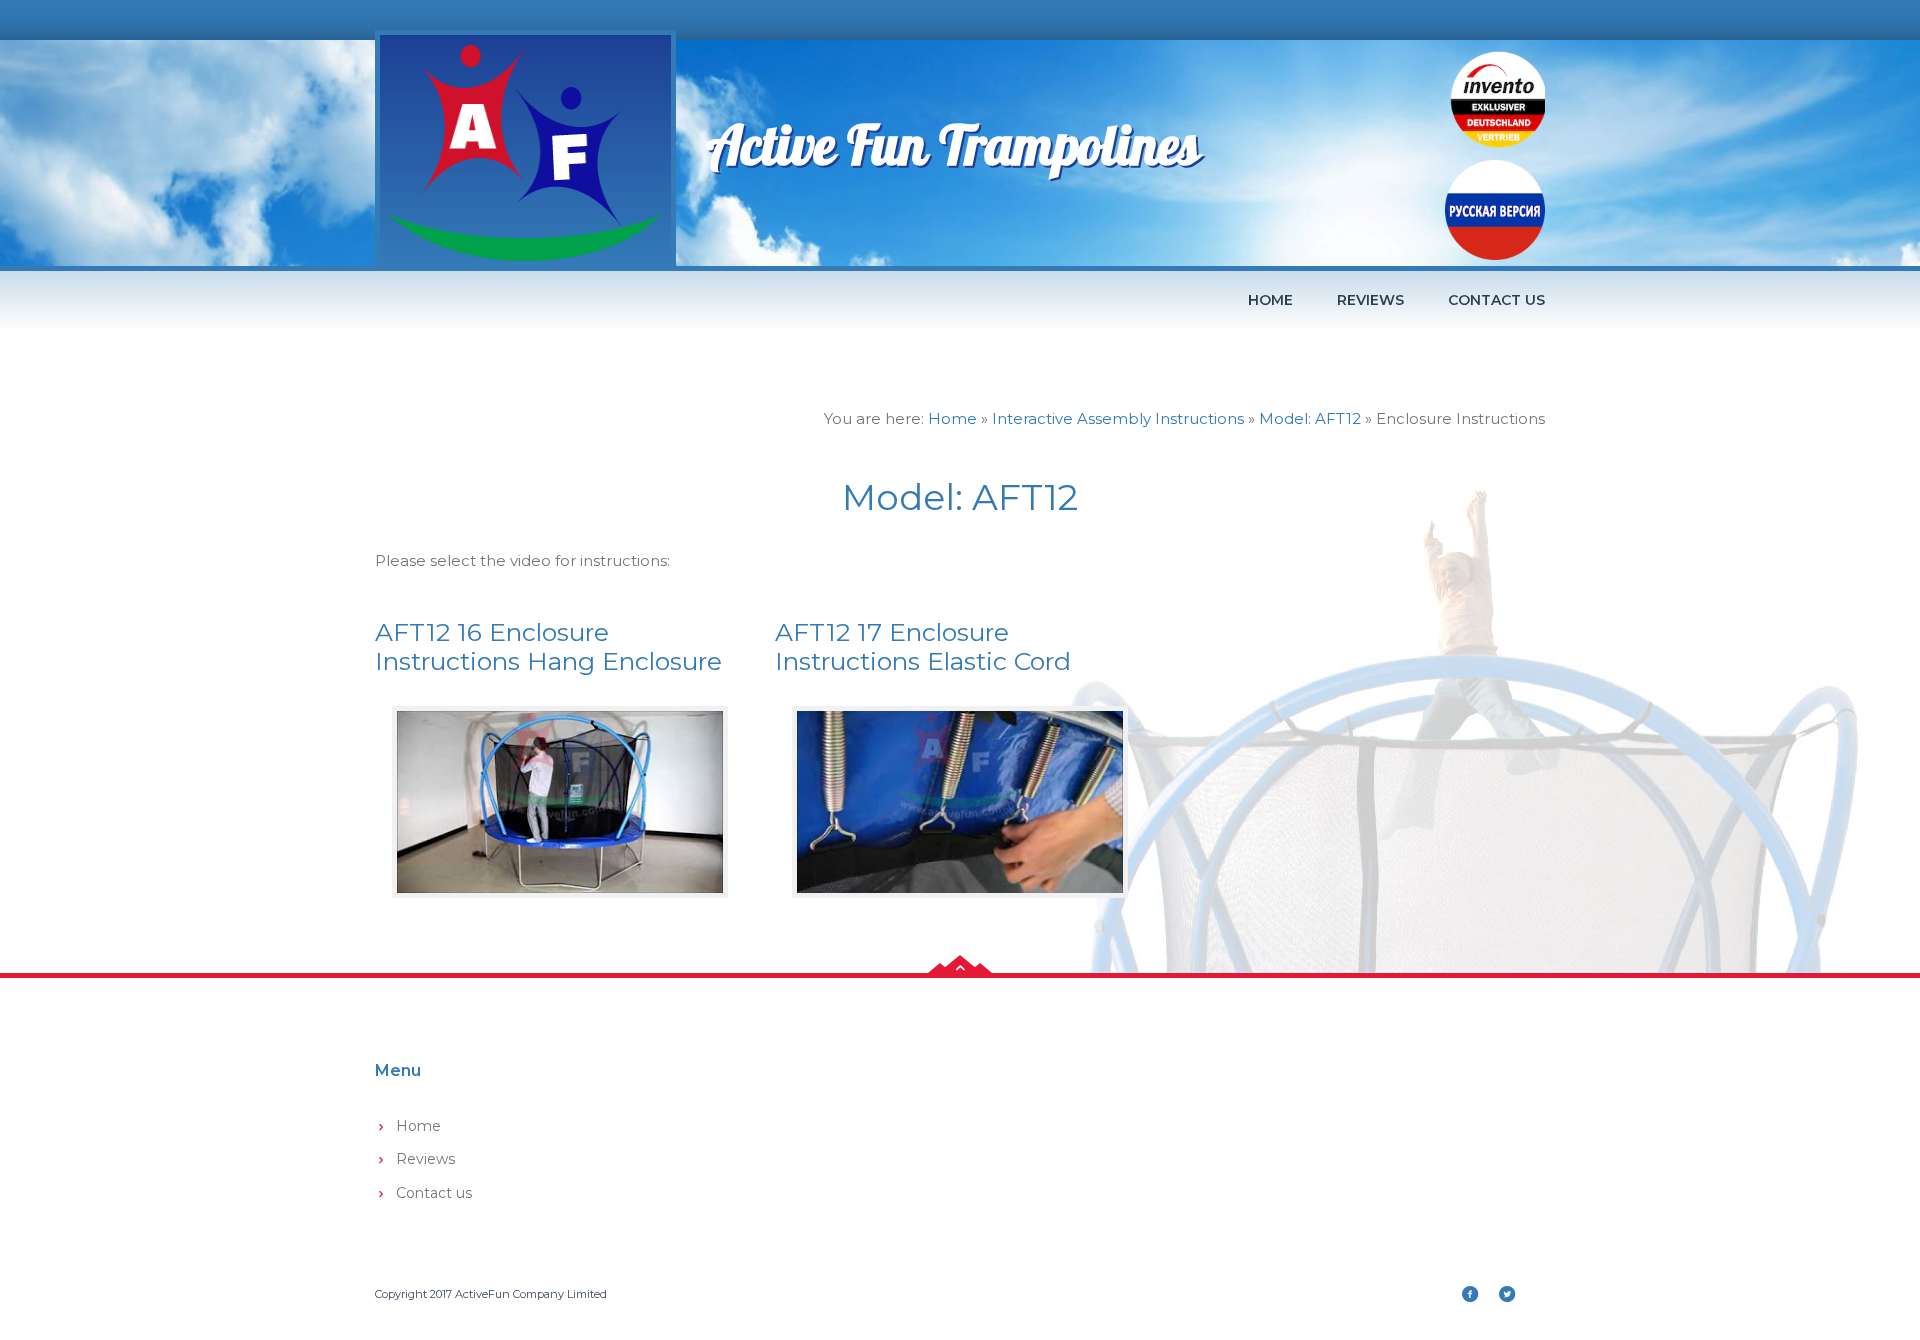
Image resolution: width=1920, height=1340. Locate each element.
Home (1270, 300)
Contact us (1496, 300)
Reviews (1370, 300)
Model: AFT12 (1310, 418)
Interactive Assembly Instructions (1118, 418)
